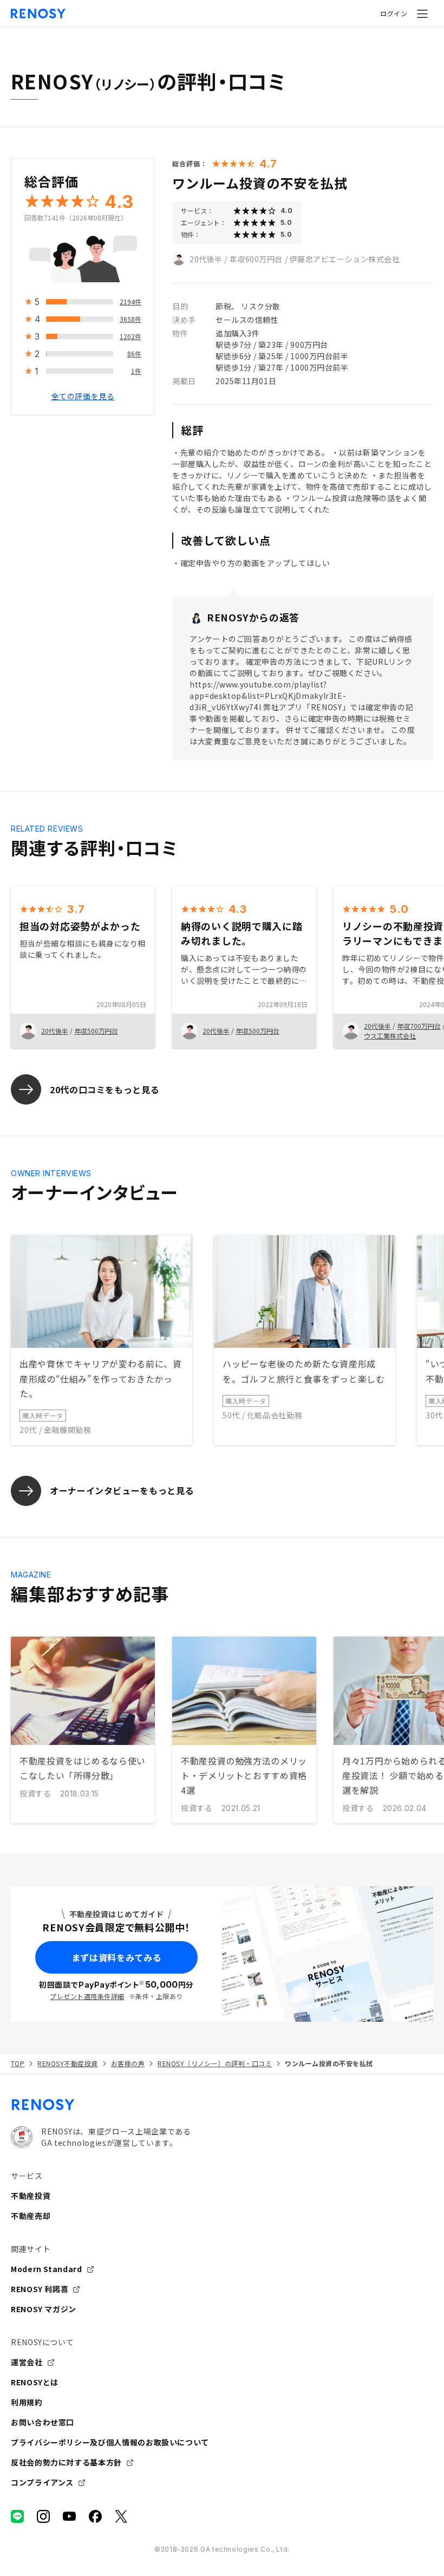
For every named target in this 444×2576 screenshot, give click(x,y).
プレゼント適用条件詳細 (87, 1996)
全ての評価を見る (83, 396)
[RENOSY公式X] (121, 2516)
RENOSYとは (35, 2382)
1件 (136, 371)
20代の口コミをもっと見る (105, 1089)
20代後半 (206, 259)
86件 (134, 353)
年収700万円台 (419, 1026)
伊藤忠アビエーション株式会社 (345, 259)
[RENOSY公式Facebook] (95, 2516)
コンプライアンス (42, 2482)
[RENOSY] (222, 2105)
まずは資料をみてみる (116, 1957)
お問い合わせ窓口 (43, 2422)
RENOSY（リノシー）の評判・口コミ (215, 2063)
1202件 (130, 336)
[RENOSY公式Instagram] (43, 2516)
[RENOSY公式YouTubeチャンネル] (69, 2516)
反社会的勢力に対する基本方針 (66, 2462)
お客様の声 (128, 2063)
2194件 (130, 301)
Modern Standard (47, 2269)
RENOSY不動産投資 (67, 2063)
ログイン (394, 13)
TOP (18, 2063)
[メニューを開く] (422, 14)
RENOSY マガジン (44, 2309)
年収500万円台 (96, 1031)
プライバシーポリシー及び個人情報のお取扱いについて (110, 2442)
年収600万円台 (256, 259)
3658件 (130, 319)
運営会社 (27, 2362)
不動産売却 (31, 2216)
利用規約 (27, 2402)
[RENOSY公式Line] (17, 2516)
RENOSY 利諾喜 (40, 2289)
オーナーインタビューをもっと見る (122, 1490)
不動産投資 (31, 2196)
